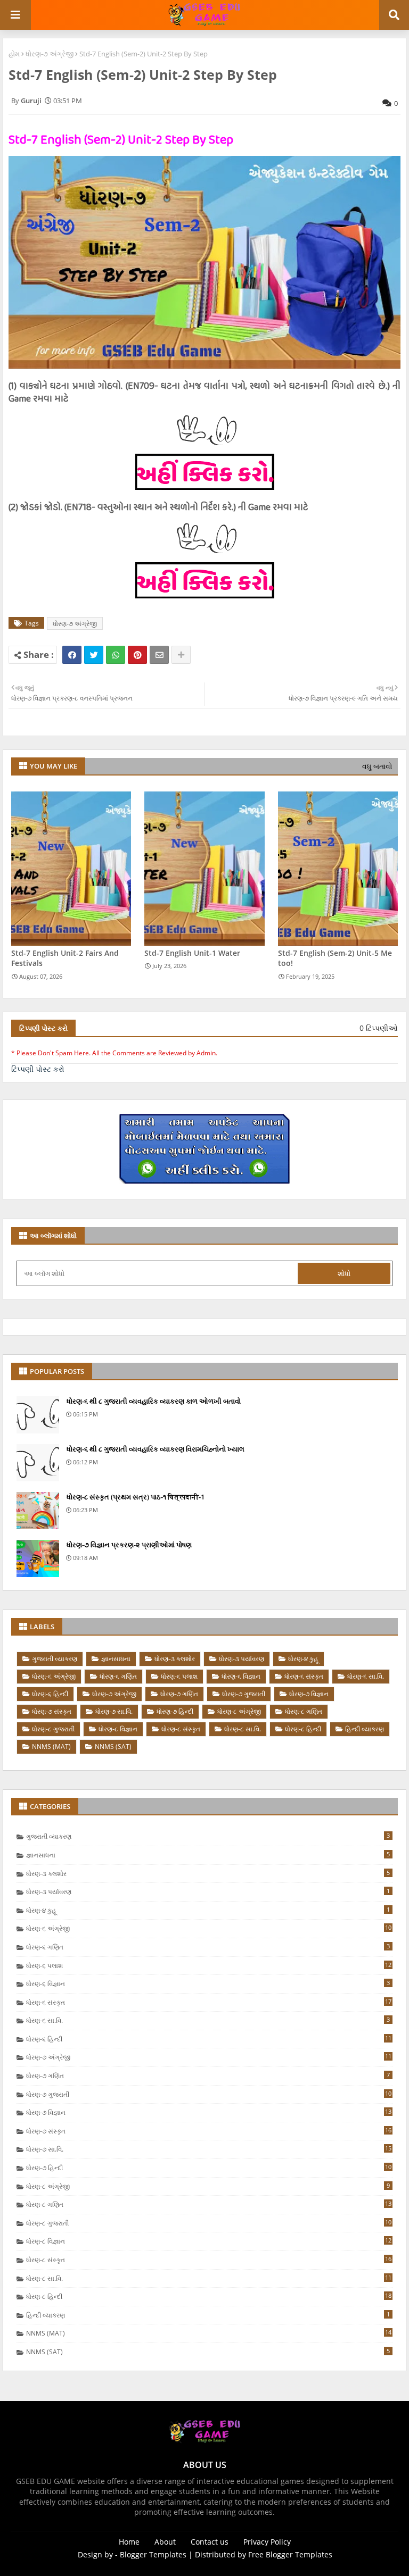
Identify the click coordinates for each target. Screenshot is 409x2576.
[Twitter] (94, 655)
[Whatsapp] (116, 655)
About (165, 2542)
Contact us (210, 2542)
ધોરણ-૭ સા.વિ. (114, 1711)
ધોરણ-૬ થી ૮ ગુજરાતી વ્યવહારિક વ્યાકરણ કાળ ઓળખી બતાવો (154, 1401)
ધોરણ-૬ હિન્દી (50, 1694)
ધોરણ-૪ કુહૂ (303, 1659)
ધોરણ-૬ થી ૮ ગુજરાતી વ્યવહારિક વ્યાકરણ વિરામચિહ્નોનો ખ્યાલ (156, 1449)
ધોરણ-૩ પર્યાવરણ (242, 1659)
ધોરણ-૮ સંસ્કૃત (181, 1729)
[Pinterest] (137, 655)
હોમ (14, 54)
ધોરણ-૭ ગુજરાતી (244, 1694)
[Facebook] (72, 655)
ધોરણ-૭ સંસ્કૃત (52, 1711)
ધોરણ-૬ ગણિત (118, 1676)
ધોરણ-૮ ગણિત (304, 1711)
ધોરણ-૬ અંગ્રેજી (54, 1676)
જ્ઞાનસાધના (116, 1659)
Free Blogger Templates (290, 2554)
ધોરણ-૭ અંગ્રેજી (50, 54)
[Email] (159, 655)
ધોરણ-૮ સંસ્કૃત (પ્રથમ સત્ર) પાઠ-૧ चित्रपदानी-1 (136, 1497)
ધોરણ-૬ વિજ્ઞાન (241, 1676)
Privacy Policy (267, 2542)
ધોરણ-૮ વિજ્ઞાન (118, 1729)
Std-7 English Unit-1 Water (192, 953)
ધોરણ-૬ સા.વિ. (366, 1676)
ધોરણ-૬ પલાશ (179, 1676)
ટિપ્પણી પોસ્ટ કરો (38, 1069)
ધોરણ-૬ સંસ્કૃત (304, 1676)
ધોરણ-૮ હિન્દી (303, 1729)
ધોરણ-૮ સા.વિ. (243, 1729)
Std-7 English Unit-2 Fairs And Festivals (65, 958)
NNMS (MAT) (51, 1746)
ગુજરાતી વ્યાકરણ (55, 1659)
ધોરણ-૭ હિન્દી (175, 1711)
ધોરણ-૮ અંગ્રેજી (239, 1711)
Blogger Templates (153, 2554)
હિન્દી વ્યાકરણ (365, 1729)
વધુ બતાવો (377, 766)
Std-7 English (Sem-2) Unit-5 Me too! (335, 958)
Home (129, 2542)
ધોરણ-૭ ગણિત (179, 1694)
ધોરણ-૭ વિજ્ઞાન (309, 1694)
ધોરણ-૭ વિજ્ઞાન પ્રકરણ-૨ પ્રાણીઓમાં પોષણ (129, 1545)
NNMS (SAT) (113, 1746)
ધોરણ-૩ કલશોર (175, 1659)
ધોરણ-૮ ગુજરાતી (53, 1729)
